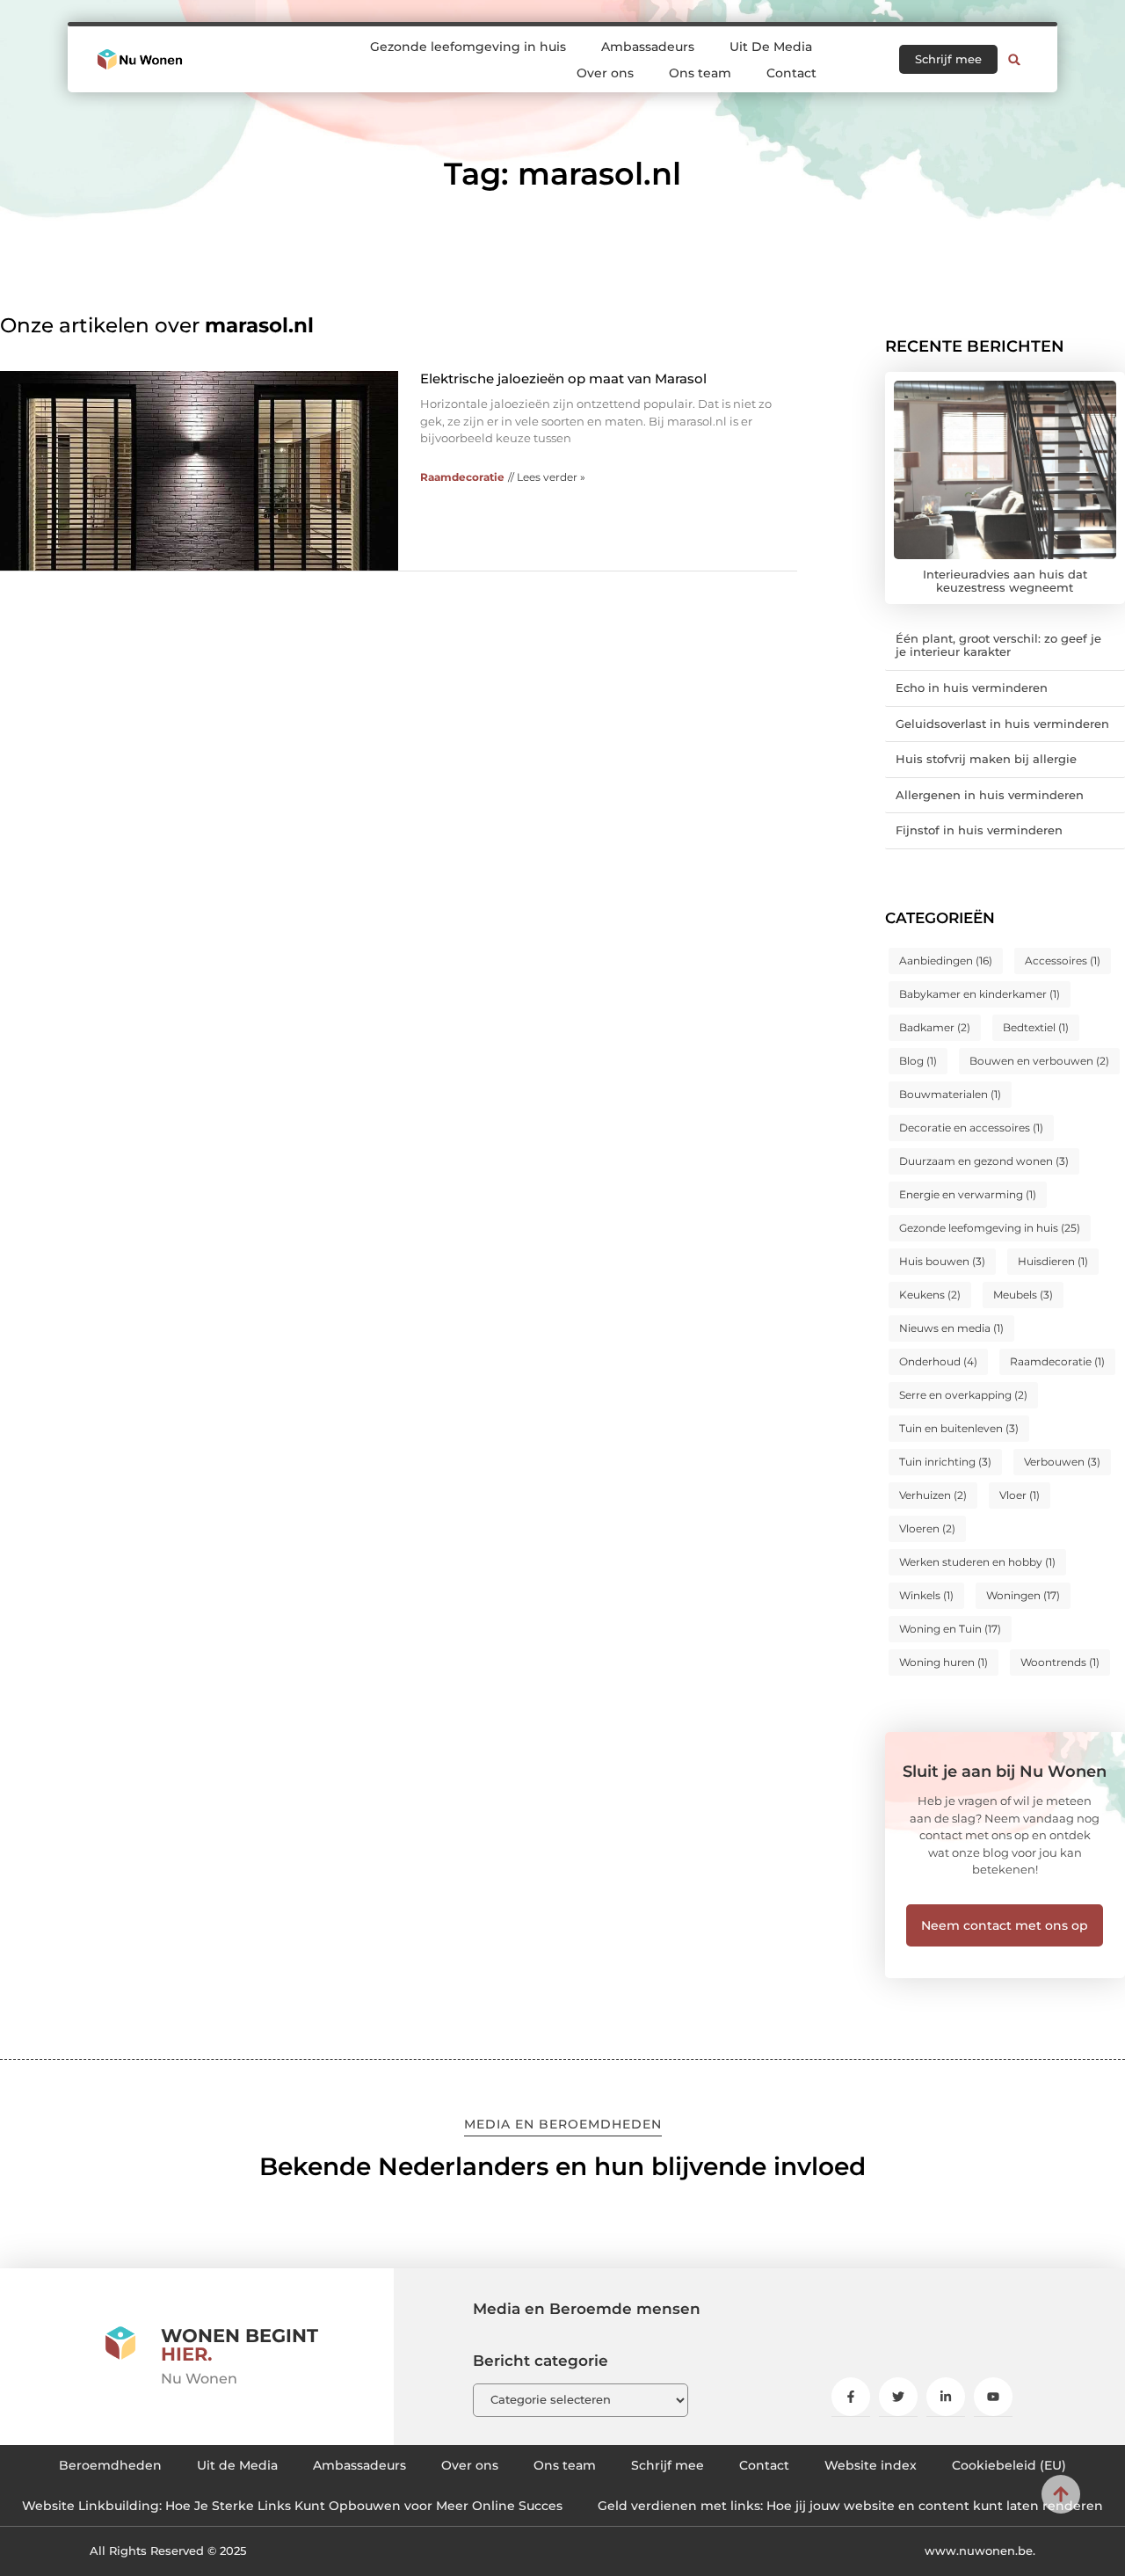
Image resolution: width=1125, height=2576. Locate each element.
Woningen (1023, 1595)
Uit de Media (237, 2465)
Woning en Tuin (950, 1629)
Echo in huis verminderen (972, 688)
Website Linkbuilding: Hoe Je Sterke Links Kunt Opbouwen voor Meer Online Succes (292, 2506)
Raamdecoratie (462, 477)
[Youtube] (993, 2397)
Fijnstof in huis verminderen (979, 830)
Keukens (930, 1295)
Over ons (605, 73)
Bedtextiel (1036, 1027)
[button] (1014, 60)
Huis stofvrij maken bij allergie (986, 759)
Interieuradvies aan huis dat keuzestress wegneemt (1005, 581)
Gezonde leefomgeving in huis (468, 47)
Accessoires (1063, 961)
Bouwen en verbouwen (1039, 1061)
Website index (871, 2465)
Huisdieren (1053, 1261)
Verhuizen (933, 1495)
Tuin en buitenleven (959, 1428)
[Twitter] (898, 2397)
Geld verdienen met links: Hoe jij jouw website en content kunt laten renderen (850, 2506)
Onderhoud (938, 1361)
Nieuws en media (951, 1328)
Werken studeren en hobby (977, 1562)
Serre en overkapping (963, 1395)
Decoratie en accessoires (971, 1128)
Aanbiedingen (946, 961)
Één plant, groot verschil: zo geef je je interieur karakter (998, 645)
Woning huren (944, 1662)
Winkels (926, 1595)
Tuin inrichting (945, 1462)
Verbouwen (1062, 1462)
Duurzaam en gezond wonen (984, 1161)
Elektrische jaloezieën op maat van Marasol (563, 378)
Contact (791, 73)
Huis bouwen (942, 1261)
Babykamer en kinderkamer (980, 994)
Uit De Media (771, 47)
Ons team (700, 73)
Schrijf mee (668, 2465)
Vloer (1020, 1495)
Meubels (1023, 1295)
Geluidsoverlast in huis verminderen (1002, 724)
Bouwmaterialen (950, 1094)
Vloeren (927, 1528)
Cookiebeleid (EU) (1009, 2465)
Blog (918, 1061)
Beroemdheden (110, 2465)
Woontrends (1060, 1662)
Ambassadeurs (648, 47)
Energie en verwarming (968, 1194)
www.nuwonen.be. (980, 2551)
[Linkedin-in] (946, 2397)
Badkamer (935, 1027)
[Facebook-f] (851, 2397)
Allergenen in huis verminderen (990, 795)
